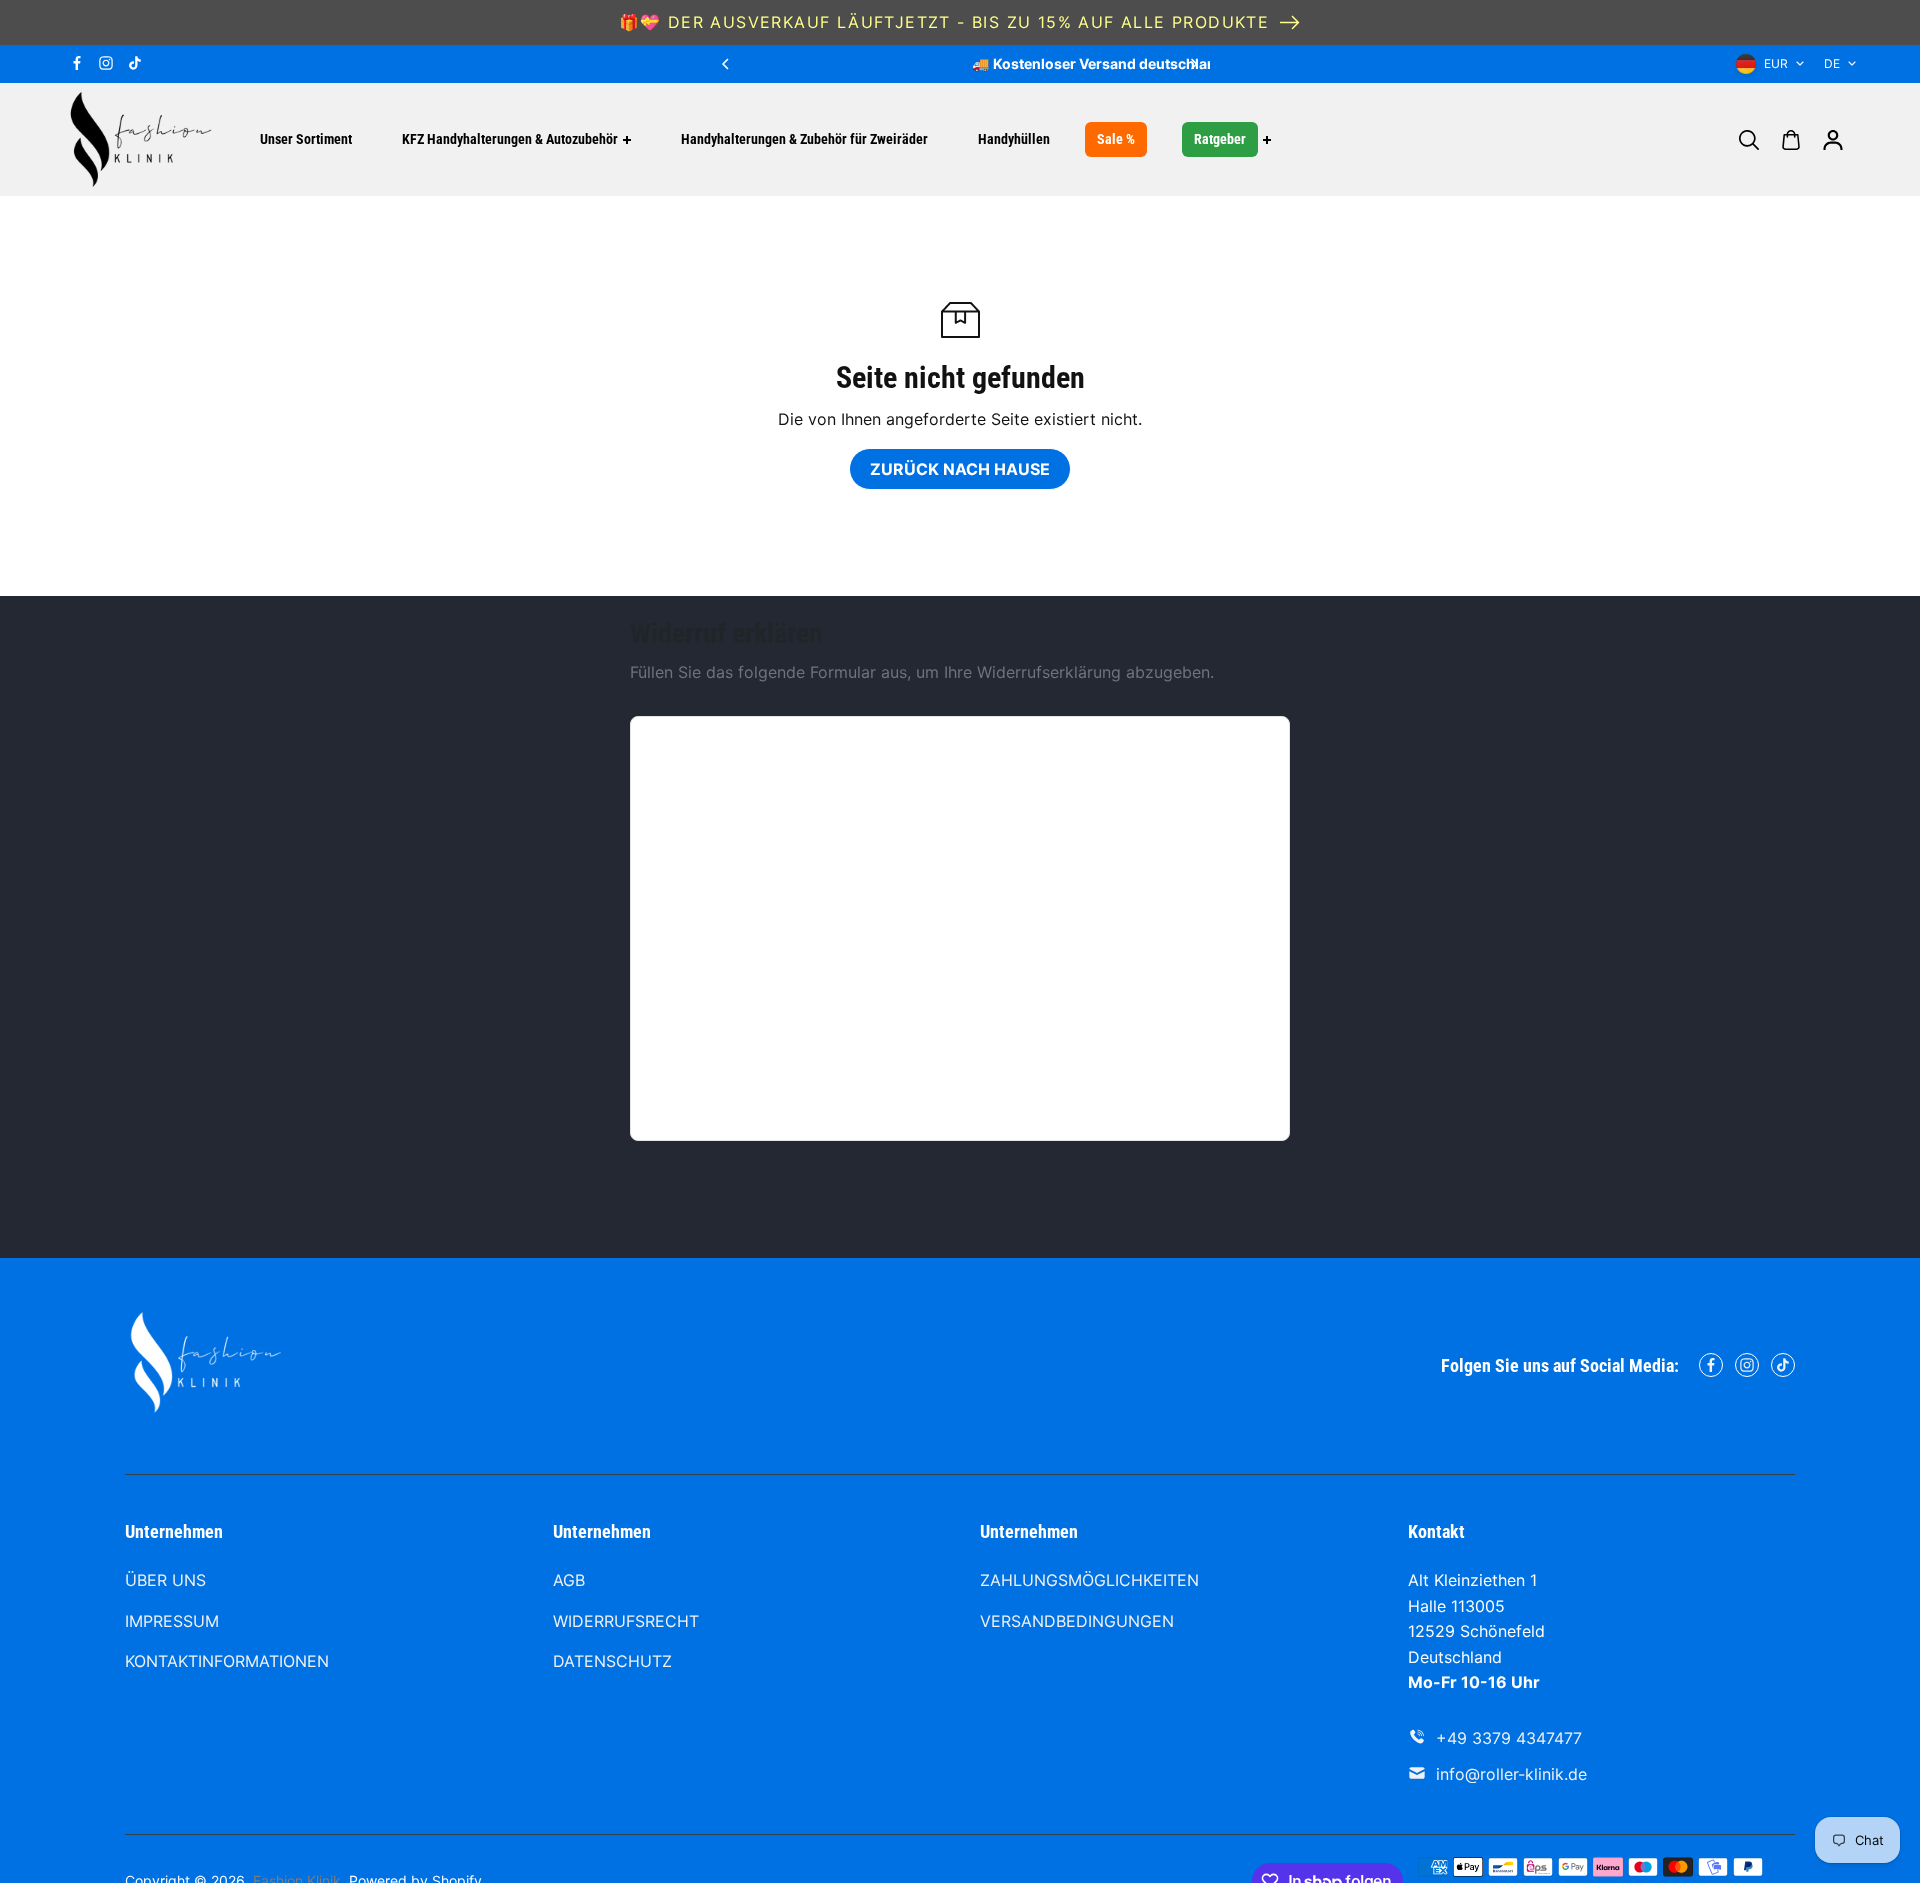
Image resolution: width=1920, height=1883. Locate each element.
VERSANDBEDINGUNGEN (1077, 1621)
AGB (569, 1580)
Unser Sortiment (306, 139)
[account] (1833, 140)
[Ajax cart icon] (1791, 140)
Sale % (1116, 139)
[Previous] (727, 64)
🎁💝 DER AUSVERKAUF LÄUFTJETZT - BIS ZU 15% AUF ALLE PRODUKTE (944, 22)
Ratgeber (1220, 139)
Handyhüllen (1014, 139)
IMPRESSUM (172, 1621)
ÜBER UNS (165, 1580)
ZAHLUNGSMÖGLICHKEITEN (1089, 1580)
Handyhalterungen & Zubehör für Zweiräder (804, 139)
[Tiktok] (135, 63)
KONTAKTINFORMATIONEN (227, 1661)
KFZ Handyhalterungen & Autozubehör (510, 139)
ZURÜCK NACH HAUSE (960, 469)
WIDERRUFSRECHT (626, 1621)
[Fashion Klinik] (140, 139)
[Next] (1193, 64)
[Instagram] (106, 63)
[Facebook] (77, 63)
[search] (1749, 140)
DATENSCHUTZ (612, 1661)
